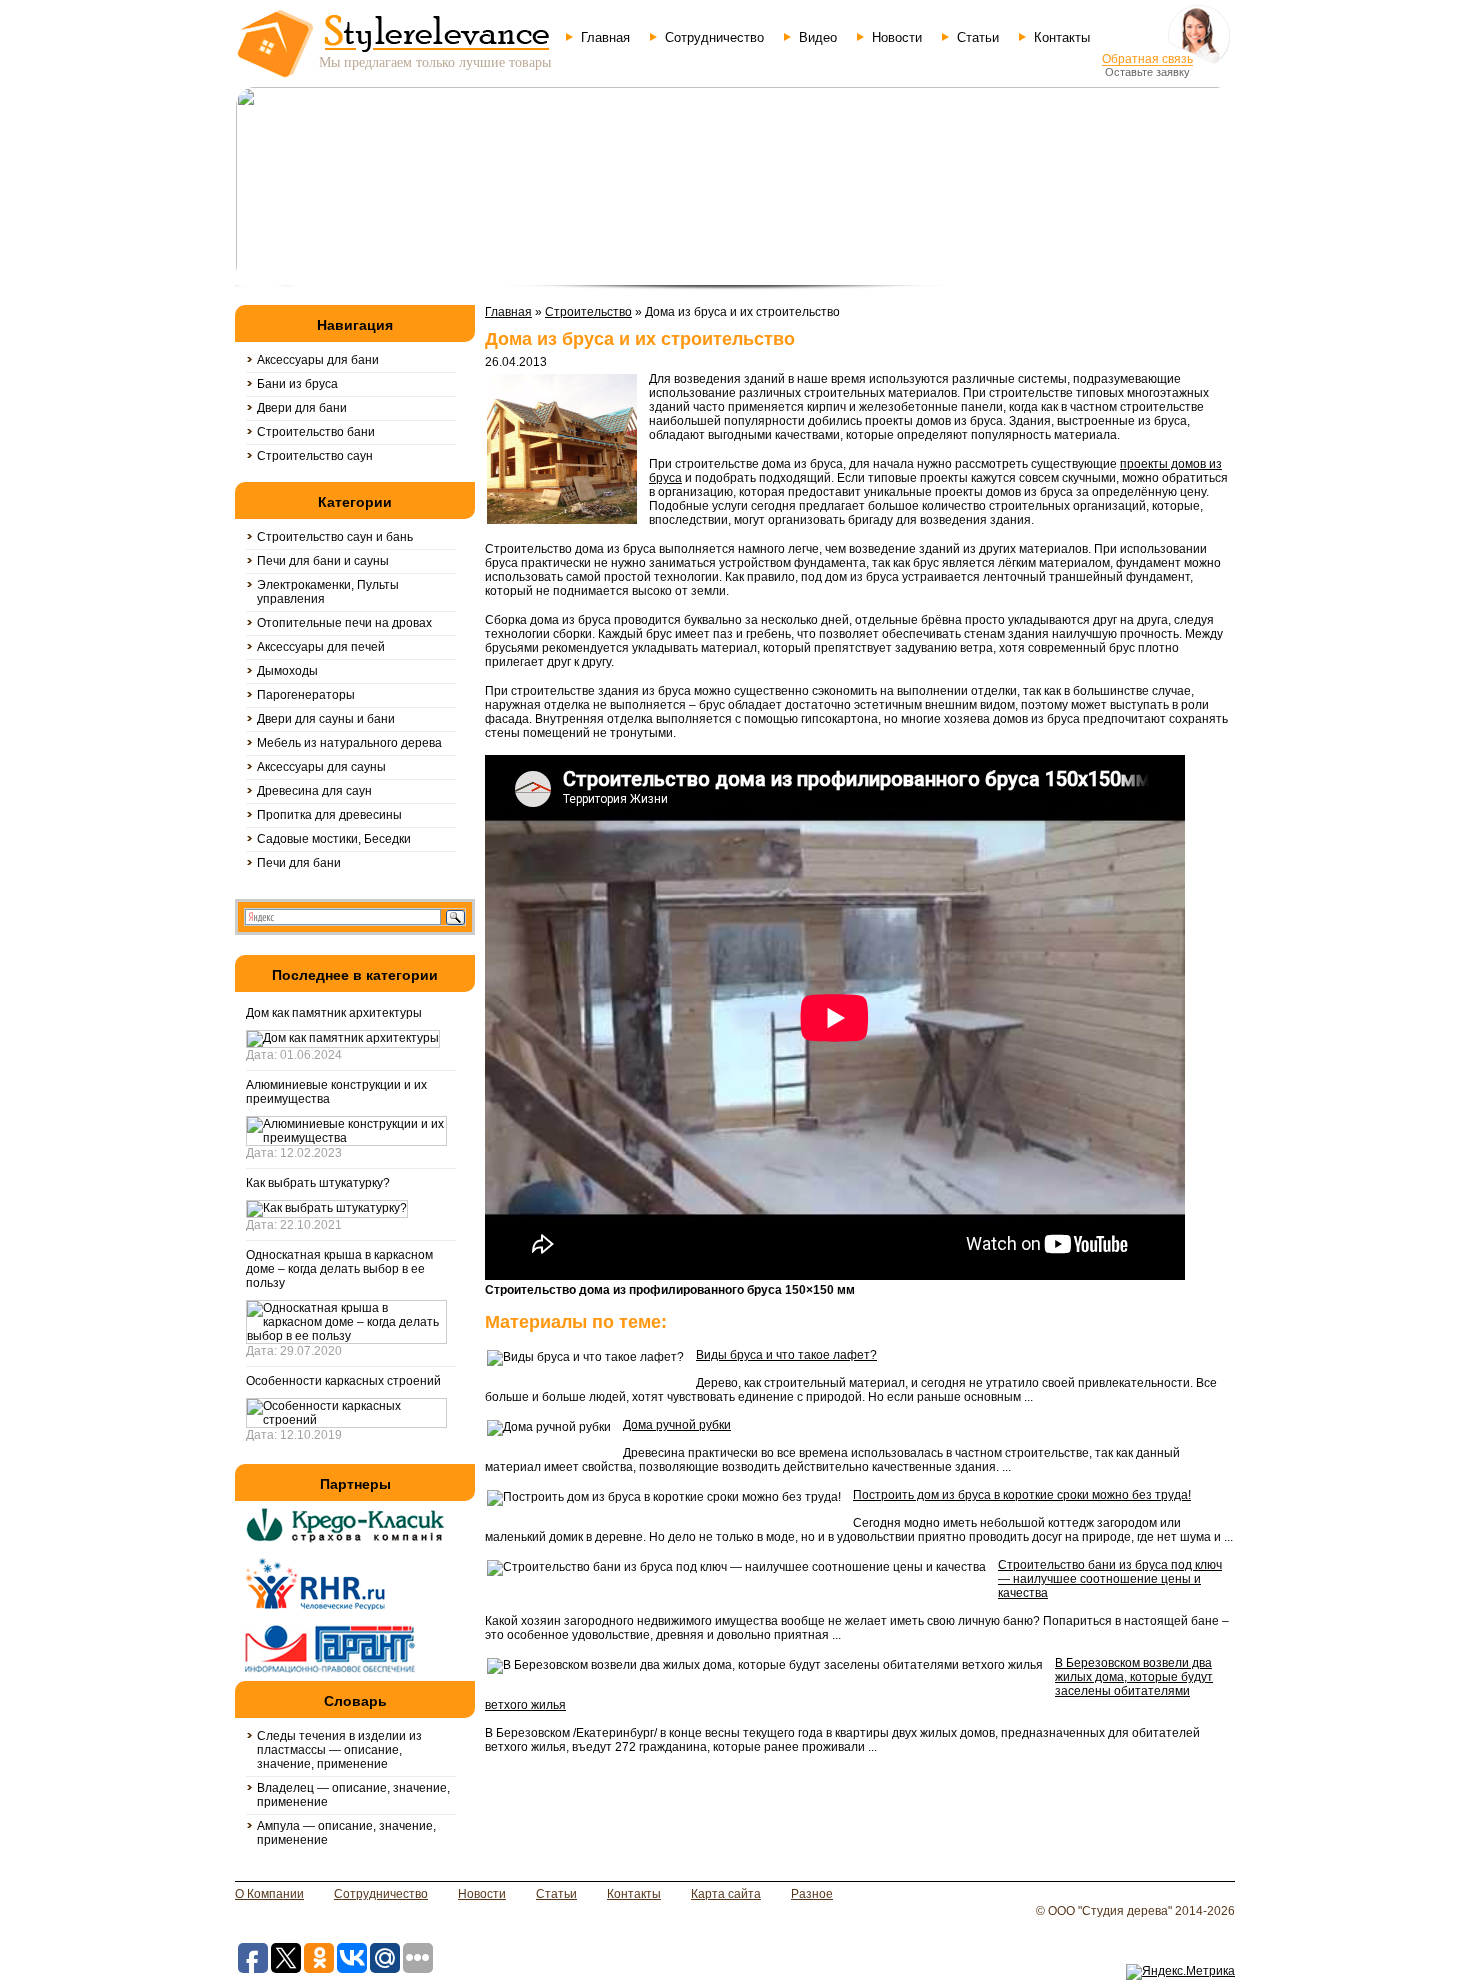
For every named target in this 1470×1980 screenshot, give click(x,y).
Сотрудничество (714, 37)
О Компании (269, 1894)
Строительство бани (316, 432)
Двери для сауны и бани (326, 719)
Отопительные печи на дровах (344, 623)
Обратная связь (1147, 59)
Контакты (1062, 37)
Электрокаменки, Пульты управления (328, 592)
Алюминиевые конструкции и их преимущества (336, 1092)
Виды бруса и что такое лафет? (786, 1355)
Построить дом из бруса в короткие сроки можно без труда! (1022, 1495)
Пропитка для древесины (329, 815)
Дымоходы (287, 671)
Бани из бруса (297, 384)
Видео (818, 37)
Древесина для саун (314, 791)
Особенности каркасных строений (343, 1381)
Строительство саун (315, 456)
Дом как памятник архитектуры (334, 1013)
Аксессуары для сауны (321, 767)
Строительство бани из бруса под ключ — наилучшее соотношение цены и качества (1110, 1579)
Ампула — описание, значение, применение (346, 1833)
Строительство (588, 312)
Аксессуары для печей (321, 647)
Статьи (978, 37)
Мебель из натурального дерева (349, 743)
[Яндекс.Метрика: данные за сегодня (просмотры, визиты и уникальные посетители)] (1180, 1972)
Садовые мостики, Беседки (334, 839)
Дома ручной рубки (677, 1425)
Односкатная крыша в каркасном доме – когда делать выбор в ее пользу (339, 1269)
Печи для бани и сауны (323, 561)
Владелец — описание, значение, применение (353, 1795)
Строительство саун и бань (335, 537)
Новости (897, 37)
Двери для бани (302, 408)
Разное (812, 1894)
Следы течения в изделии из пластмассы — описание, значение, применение (339, 1750)
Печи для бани (299, 863)
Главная (605, 37)
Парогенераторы (306, 695)
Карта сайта (726, 1894)
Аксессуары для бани (318, 360)
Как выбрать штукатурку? (318, 1183)
